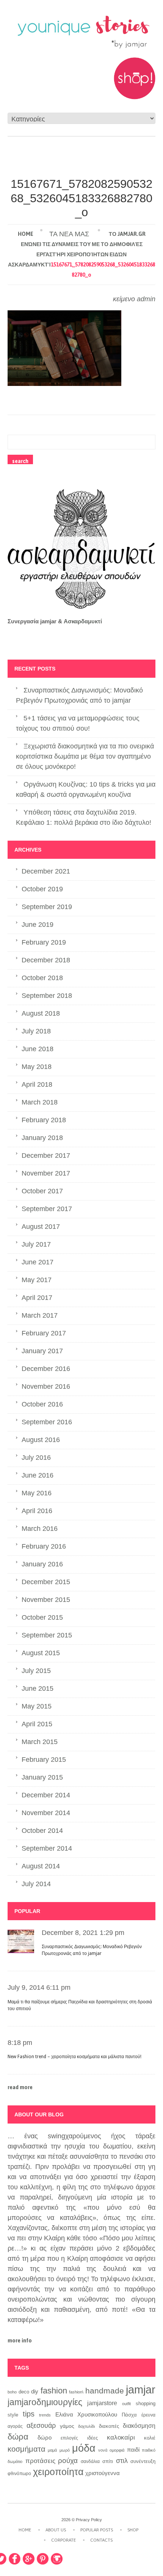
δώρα (18, 2437)
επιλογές (69, 2438)
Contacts (101, 2540)
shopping (146, 2404)
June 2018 (38, 1049)
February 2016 (44, 1546)
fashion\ (76, 2392)
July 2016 (36, 1458)
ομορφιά (117, 2450)
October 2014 (42, 1831)
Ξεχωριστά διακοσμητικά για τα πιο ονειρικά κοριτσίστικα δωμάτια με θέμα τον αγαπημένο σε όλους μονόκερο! (85, 756)
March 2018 (40, 1102)
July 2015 (36, 1671)
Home (26, 234)
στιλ (122, 2461)
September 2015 (47, 1635)
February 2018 (44, 1120)
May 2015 (37, 1706)
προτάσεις (40, 2461)
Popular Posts (97, 2530)
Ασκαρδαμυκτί (83, 621)
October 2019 (42, 889)
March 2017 (40, 1315)
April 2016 (37, 1511)
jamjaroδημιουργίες (45, 2402)
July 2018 (36, 1031)
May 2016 (37, 1493)
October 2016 (42, 1404)
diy (35, 2391)
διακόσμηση (139, 2426)
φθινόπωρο (19, 2474)
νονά (103, 2450)
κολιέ (150, 2438)
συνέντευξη (143, 2461)
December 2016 (46, 1369)
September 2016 (47, 1422)
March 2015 (40, 1742)
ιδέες (92, 2438)
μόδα (84, 2448)
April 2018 (37, 1084)
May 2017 (37, 1280)
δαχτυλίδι (86, 2426)
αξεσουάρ (41, 2425)
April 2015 (37, 1724)
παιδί (133, 2450)
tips (29, 2414)
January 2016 (42, 1564)
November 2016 (46, 1386)
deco (24, 2392)
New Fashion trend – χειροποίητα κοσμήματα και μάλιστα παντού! (74, 2057)
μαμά (52, 2450)
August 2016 (41, 1440)
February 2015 (44, 1760)
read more (20, 2087)
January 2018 (42, 1138)
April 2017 (37, 1298)
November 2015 (46, 1600)
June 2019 (38, 925)
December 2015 (46, 1582)
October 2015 (42, 1617)
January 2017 (42, 1351)
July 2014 (36, 1884)
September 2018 (47, 996)
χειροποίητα (58, 2472)
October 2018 (42, 978)
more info (20, 2341)
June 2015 (38, 1688)
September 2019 (47, 907)
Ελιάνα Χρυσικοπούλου (86, 2415)
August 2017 (41, 1227)
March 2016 (40, 1529)
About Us (56, 2530)
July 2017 (36, 1244)
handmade (105, 2391)
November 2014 (46, 1813)
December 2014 (46, 1795)
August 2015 (41, 1653)
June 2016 (38, 1475)
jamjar (141, 2389)
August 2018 (41, 1013)
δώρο (45, 2437)
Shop (133, 2530)
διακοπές (109, 2426)
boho (12, 2392)
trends (45, 2415)
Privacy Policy (89, 2520)
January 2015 (42, 1777)
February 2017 (44, 1333)
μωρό (65, 2450)
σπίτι (108, 2461)
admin (146, 299)
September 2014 (47, 1848)
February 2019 (44, 942)
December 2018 (46, 960)
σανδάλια (90, 2461)
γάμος (67, 2426)
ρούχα (68, 2460)
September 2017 (47, 1209)
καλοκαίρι (121, 2437)
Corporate (63, 2540)
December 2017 (46, 1156)
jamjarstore (102, 2403)
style (13, 2415)
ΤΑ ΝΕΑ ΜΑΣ (69, 234)
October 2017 (42, 1191)
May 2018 (37, 1067)
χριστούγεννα (103, 2473)
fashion (54, 2391)
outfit (126, 2404)
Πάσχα (129, 2415)
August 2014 (41, 1866)
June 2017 (38, 1262)
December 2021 (46, 871)
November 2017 (46, 1173)
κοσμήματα (27, 2449)
